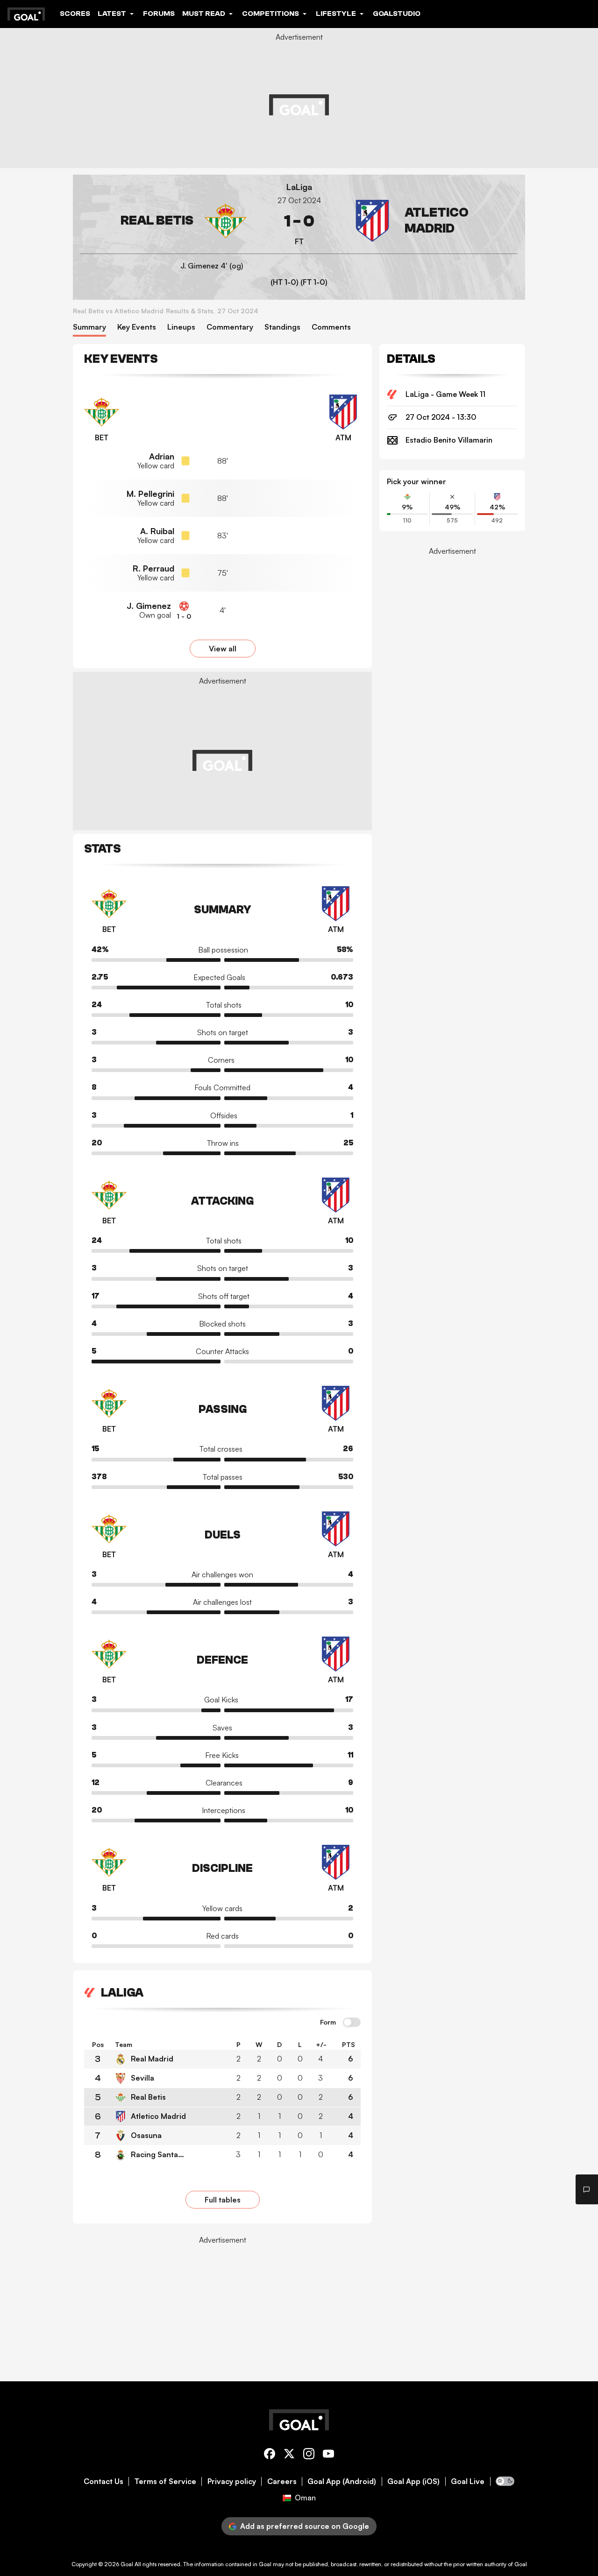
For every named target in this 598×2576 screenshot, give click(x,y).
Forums (159, 14)
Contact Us (103, 2481)
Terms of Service (165, 2481)
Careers (282, 2481)
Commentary (230, 327)
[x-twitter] (289, 2455)
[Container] (164, 221)
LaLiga (299, 187)
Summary (89, 327)
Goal (127, 2564)
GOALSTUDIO (397, 14)
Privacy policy (232, 2481)
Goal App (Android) (342, 2481)
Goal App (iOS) (413, 2481)
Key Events (137, 327)
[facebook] (270, 2455)
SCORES (75, 14)
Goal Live (468, 2481)
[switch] (352, 2023)
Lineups (181, 327)
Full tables (223, 2200)
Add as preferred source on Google (305, 2526)
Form (328, 2022)
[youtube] (328, 2455)
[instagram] (309, 2455)
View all (223, 649)
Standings (282, 327)
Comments (331, 327)
